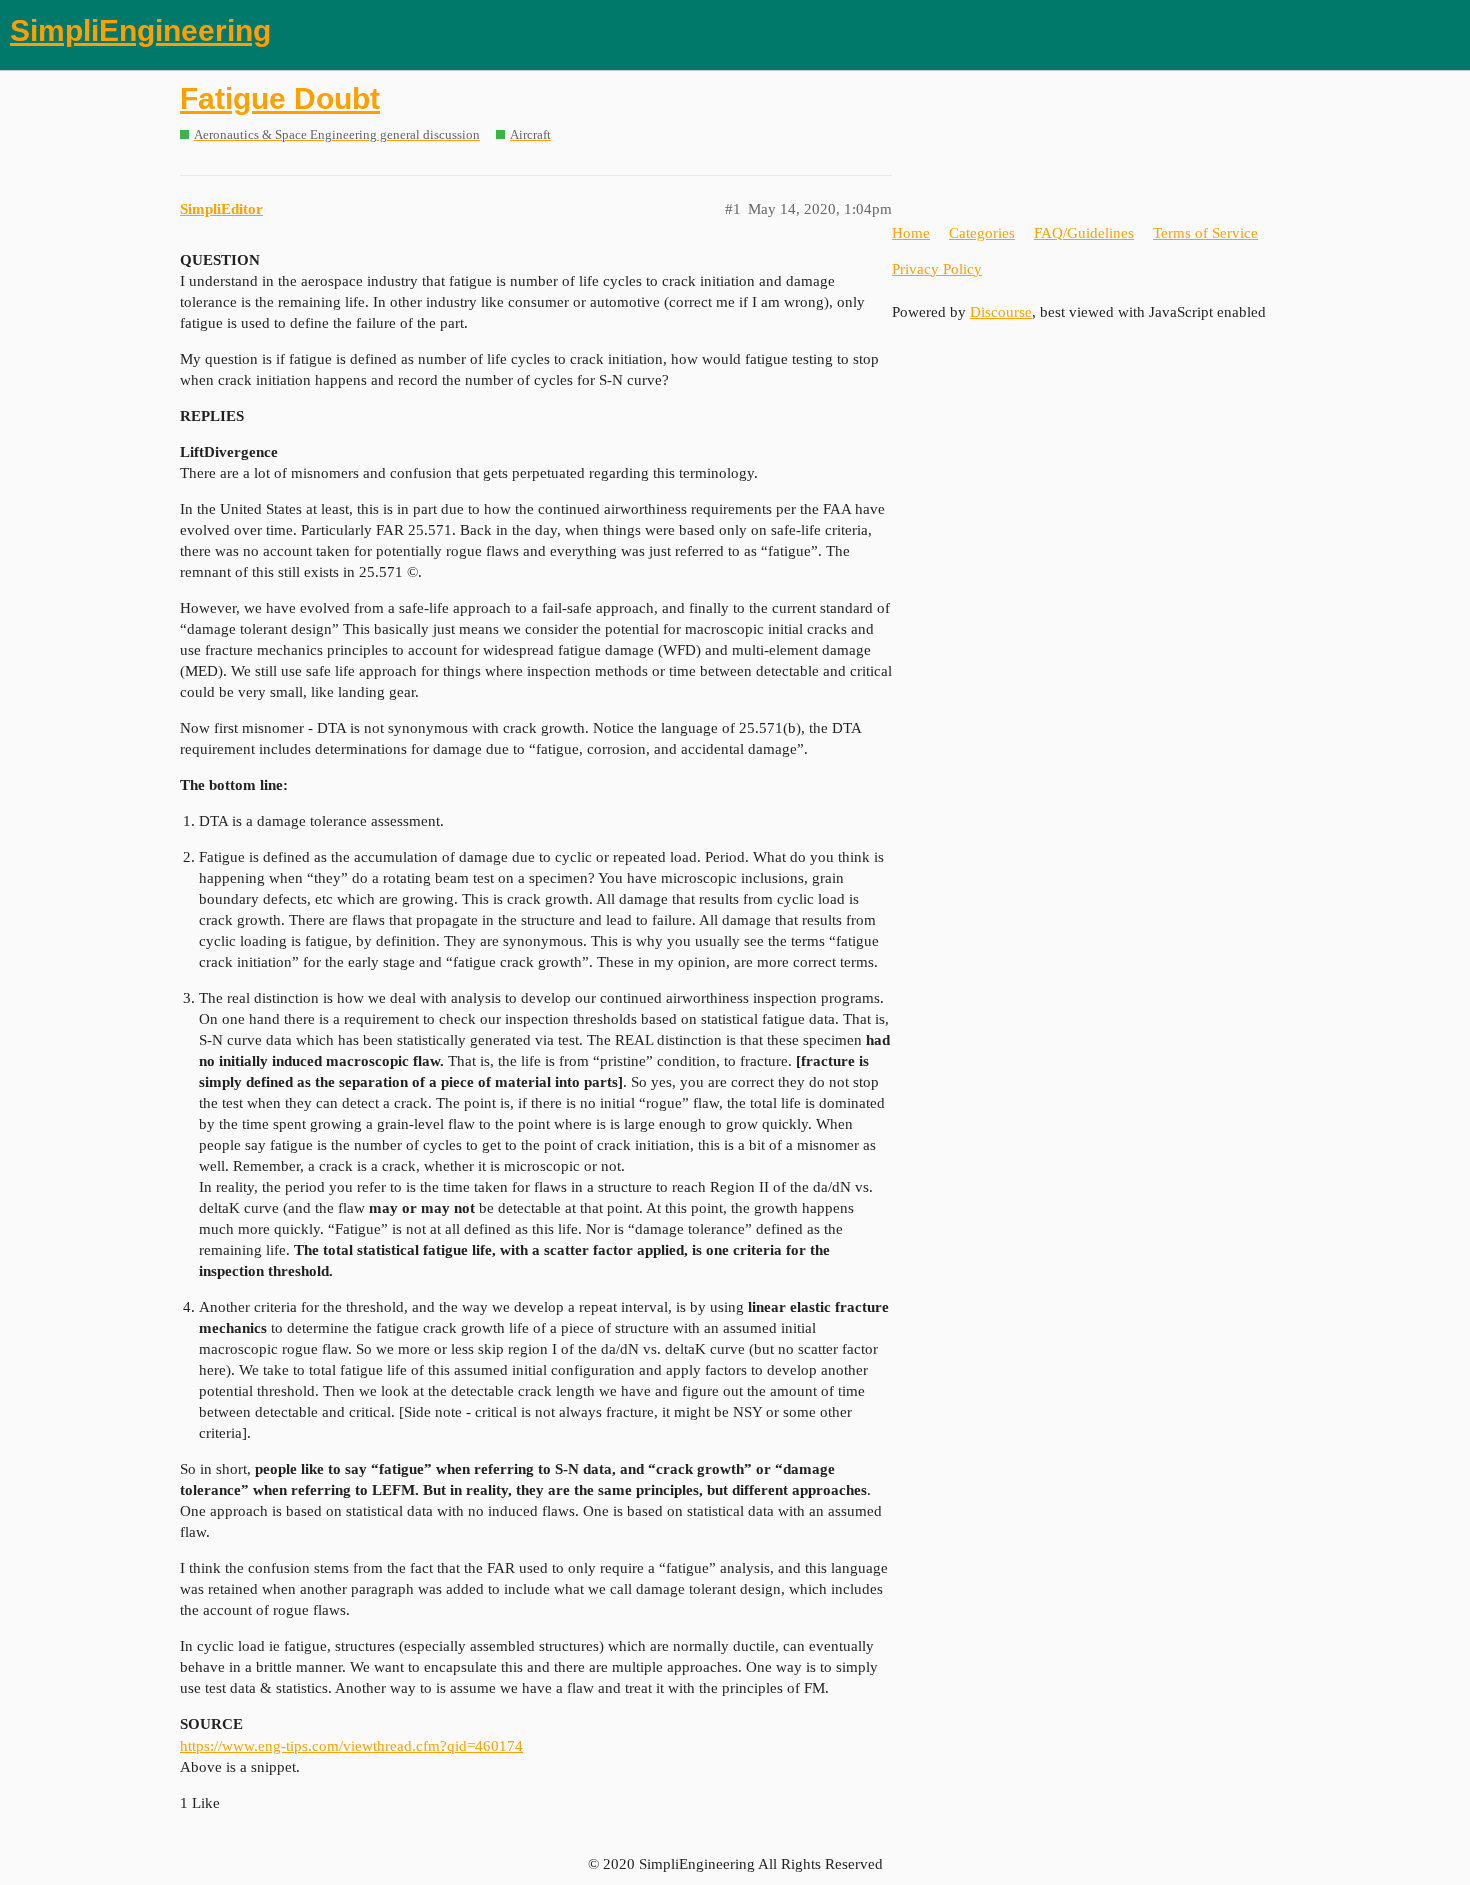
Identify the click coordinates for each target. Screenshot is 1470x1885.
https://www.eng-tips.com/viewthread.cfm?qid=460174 (351, 1746)
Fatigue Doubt (280, 98)
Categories (982, 233)
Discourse (1001, 312)
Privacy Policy (937, 269)
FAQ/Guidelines (1084, 233)
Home (911, 233)
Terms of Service (1205, 233)
